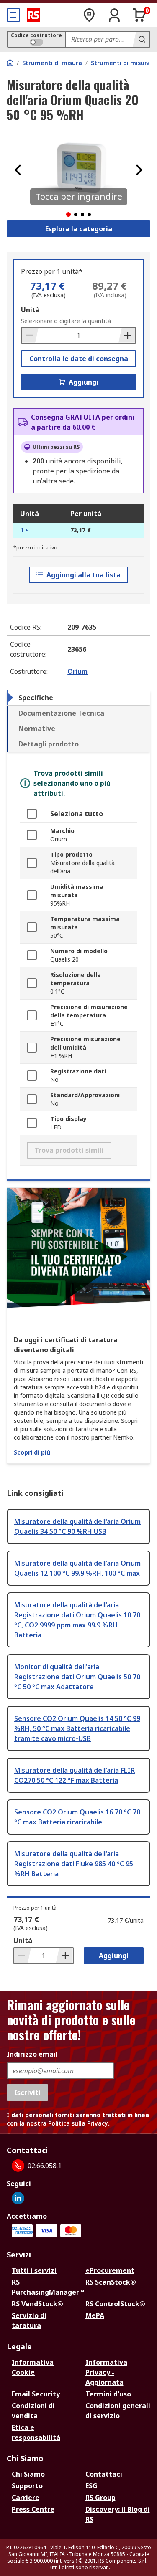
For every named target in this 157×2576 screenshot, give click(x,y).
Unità (30, 310)
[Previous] (18, 170)
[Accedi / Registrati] (114, 15)
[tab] (78, 698)
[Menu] (13, 15)
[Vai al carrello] (139, 15)
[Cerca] (141, 39)
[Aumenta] (127, 335)
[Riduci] (30, 335)
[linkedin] (18, 2198)
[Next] (139, 170)
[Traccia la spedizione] (89, 15)
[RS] (33, 15)
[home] (10, 63)
